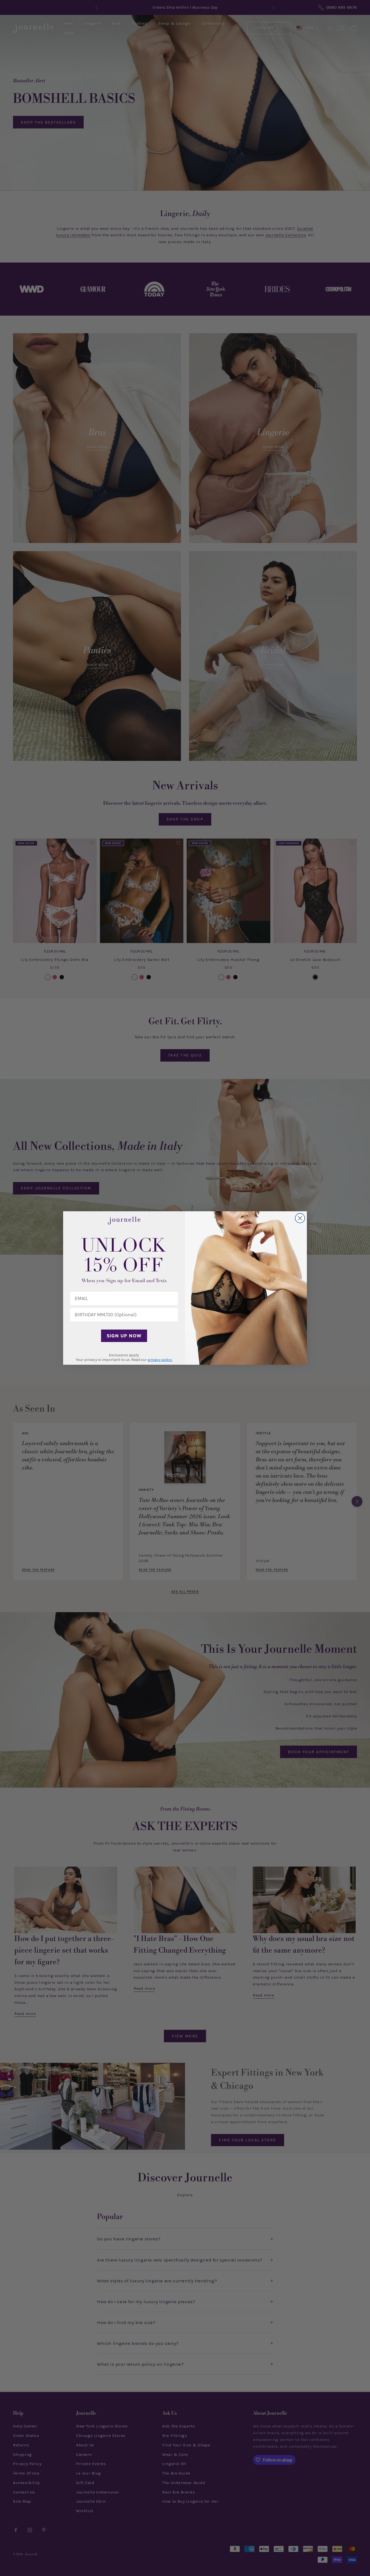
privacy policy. (160, 1360)
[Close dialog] (300, 1218)
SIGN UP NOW (124, 1336)
